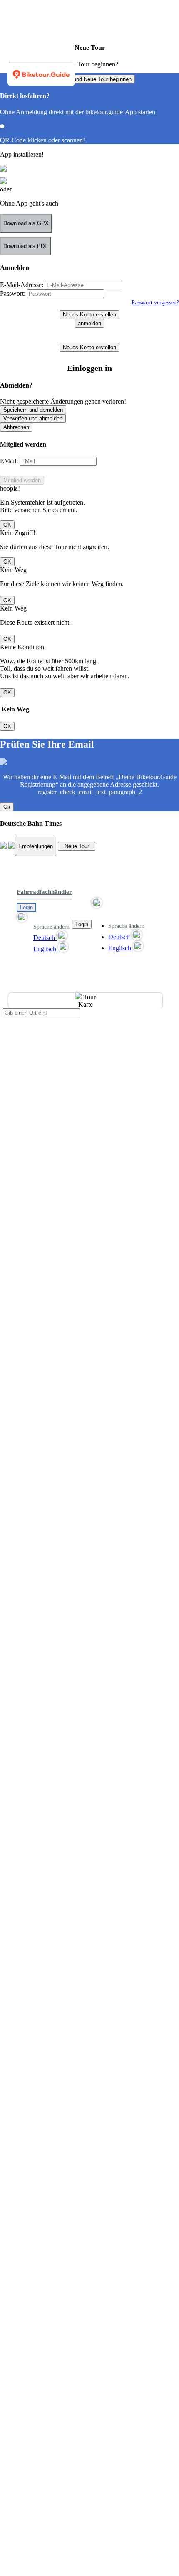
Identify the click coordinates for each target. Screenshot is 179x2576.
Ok (7, 807)
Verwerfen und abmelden (33, 418)
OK (7, 525)
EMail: (9, 461)
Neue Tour (77, 846)
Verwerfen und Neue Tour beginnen (90, 79)
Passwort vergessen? (155, 302)
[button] (44, 917)
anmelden (89, 323)
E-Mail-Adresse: (22, 285)
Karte (86, 1005)
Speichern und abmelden (33, 410)
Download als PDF (26, 246)
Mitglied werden (22, 480)
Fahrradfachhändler (44, 892)
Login (26, 907)
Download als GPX (26, 223)
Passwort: (13, 293)
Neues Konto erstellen (89, 315)
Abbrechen (16, 427)
